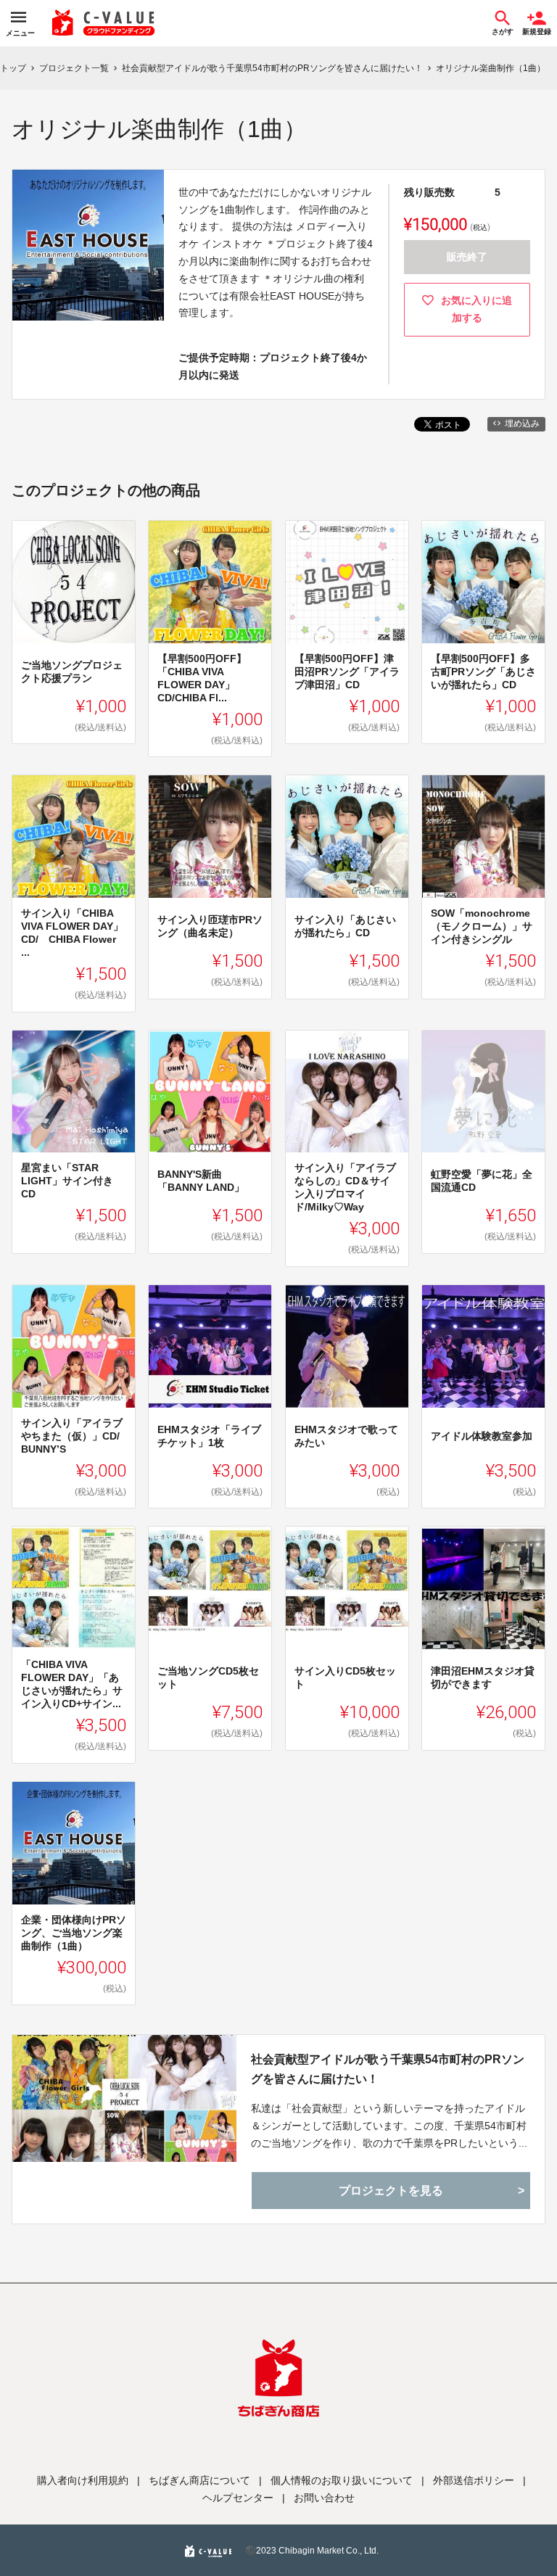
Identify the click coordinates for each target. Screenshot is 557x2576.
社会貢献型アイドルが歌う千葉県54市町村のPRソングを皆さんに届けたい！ (388, 2069)
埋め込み (522, 424)
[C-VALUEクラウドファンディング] (104, 23)
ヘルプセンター (238, 2498)
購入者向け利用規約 (83, 2480)
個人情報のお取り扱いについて (342, 2480)
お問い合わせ (324, 2498)
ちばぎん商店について (199, 2480)
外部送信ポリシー (474, 2480)
